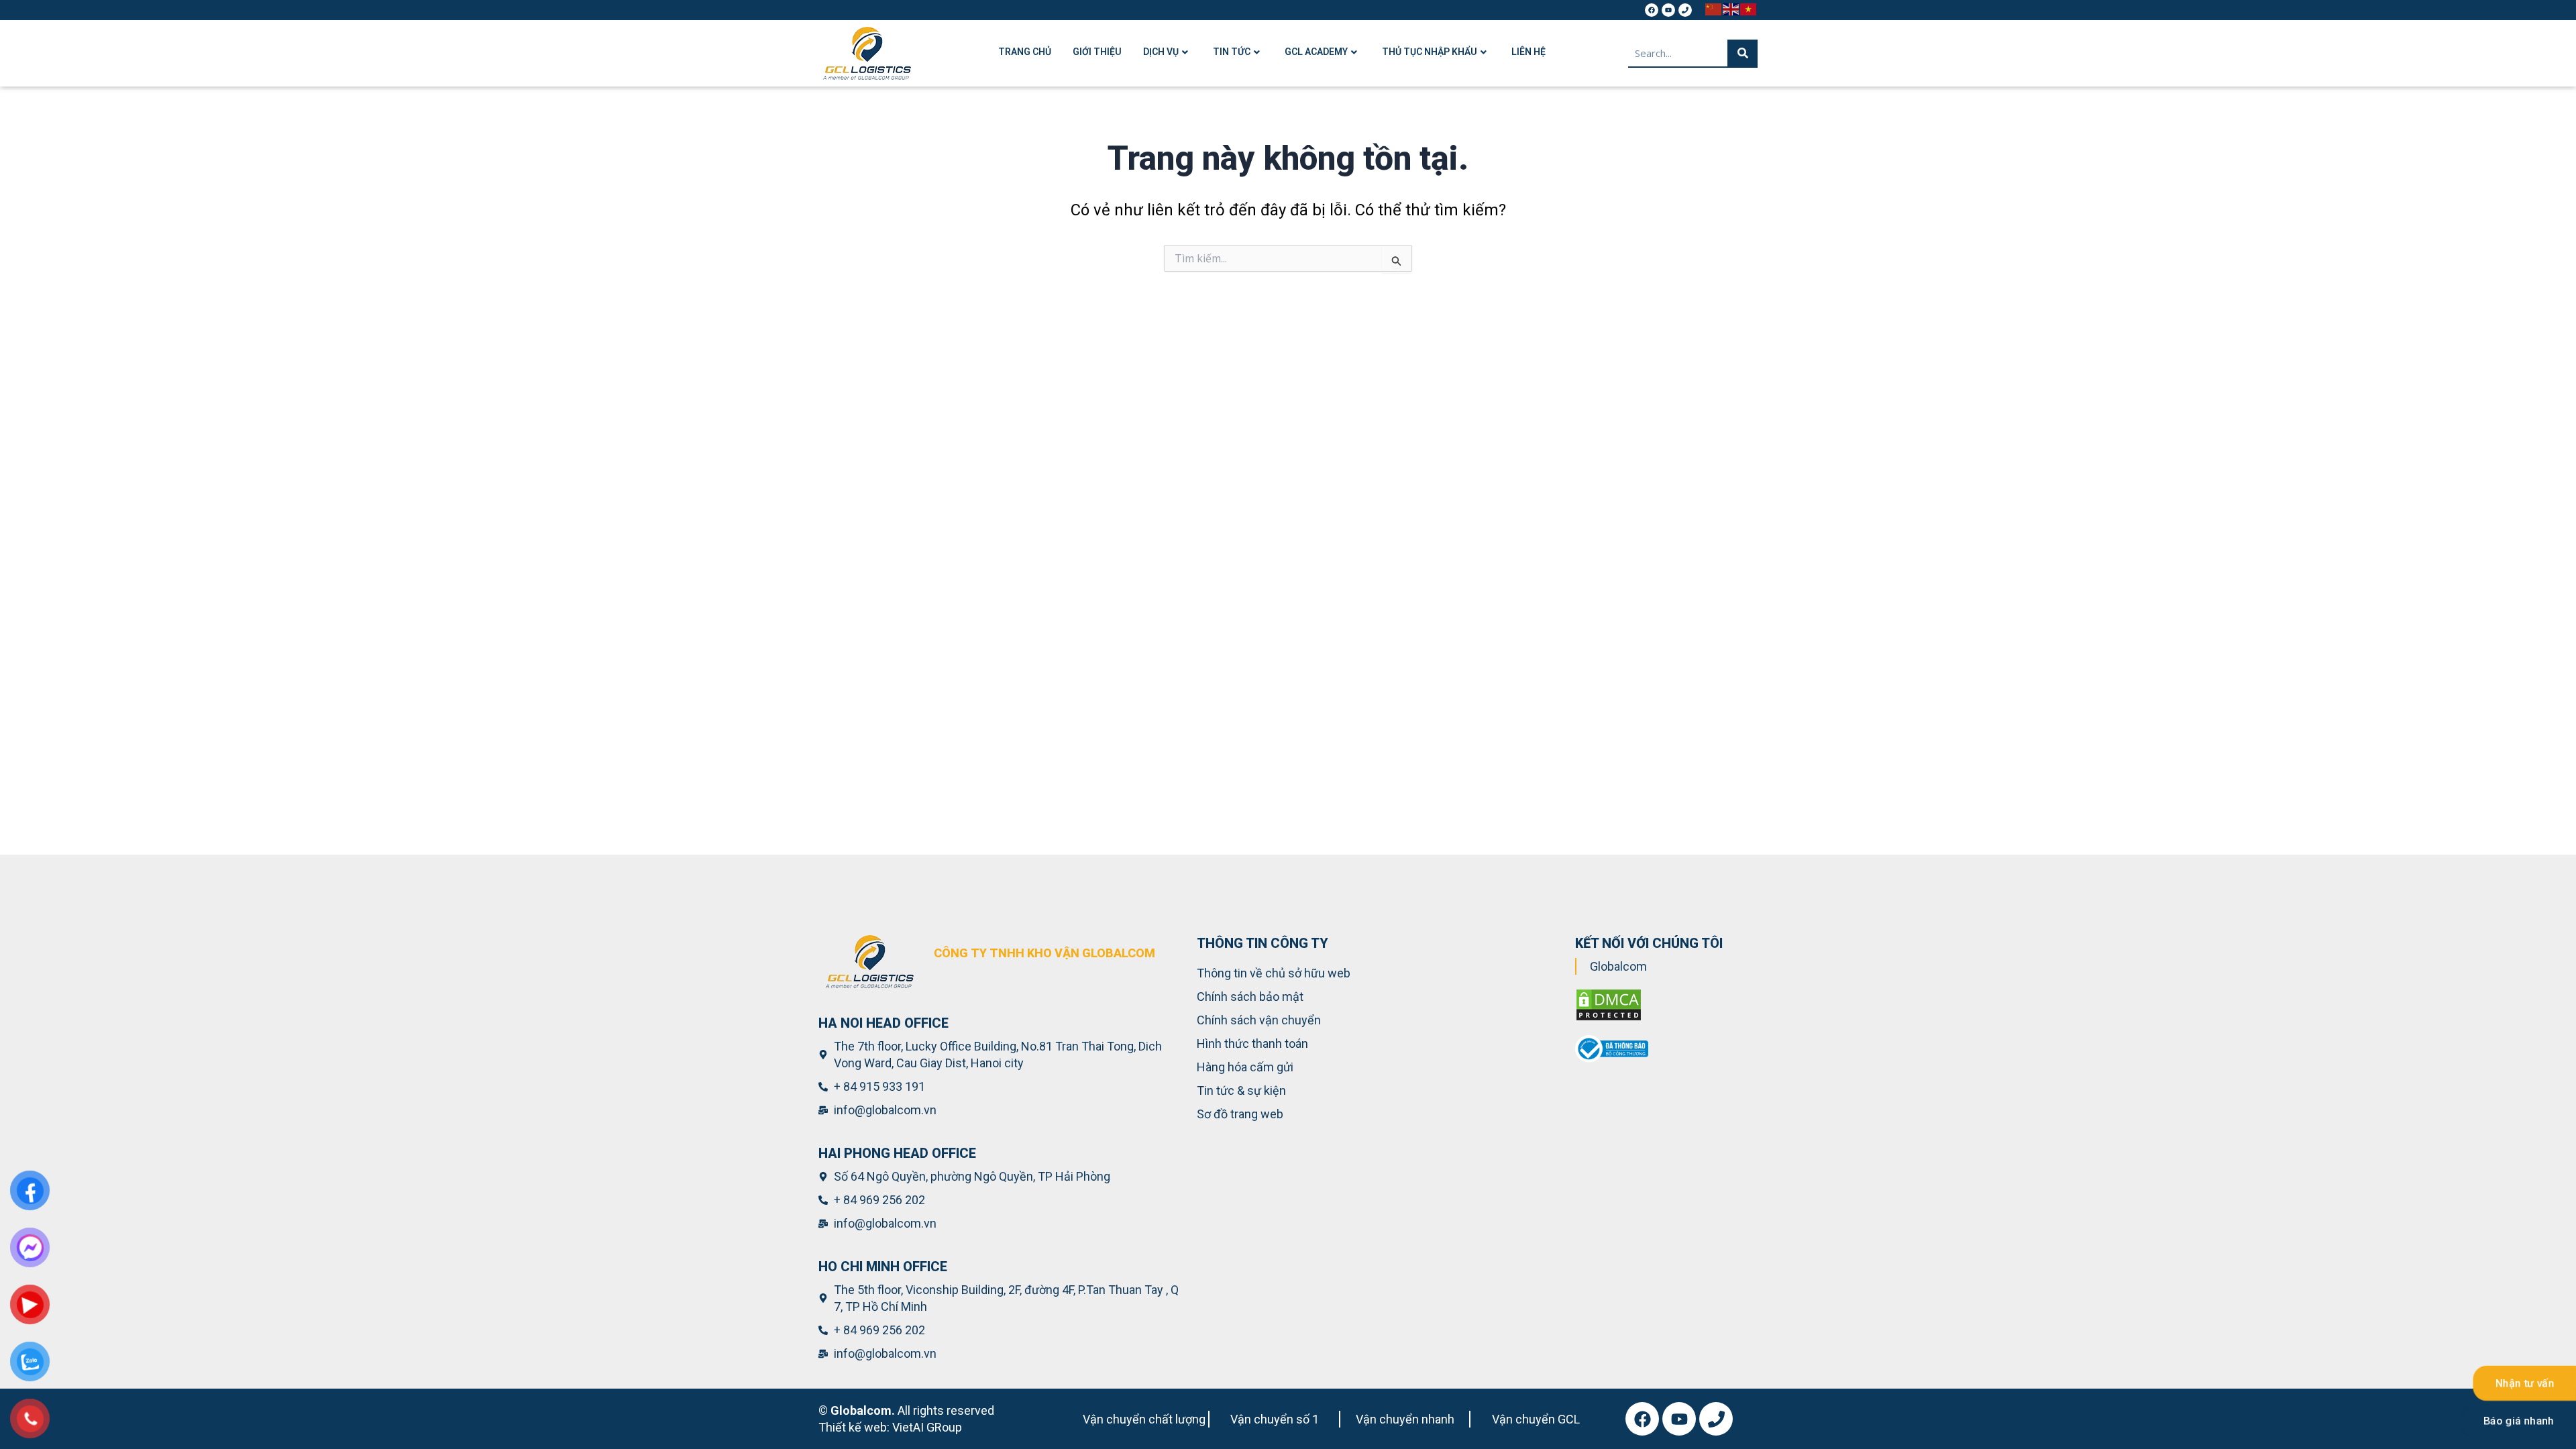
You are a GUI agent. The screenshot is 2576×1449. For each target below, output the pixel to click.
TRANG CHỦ (1025, 52)
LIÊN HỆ (1528, 52)
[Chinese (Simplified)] (1714, 8)
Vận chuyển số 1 (1275, 1419)
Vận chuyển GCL (1536, 1419)
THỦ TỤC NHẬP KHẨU (1430, 52)
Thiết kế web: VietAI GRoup (890, 1427)
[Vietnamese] (1749, 8)
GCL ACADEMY (1316, 52)
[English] (1731, 8)
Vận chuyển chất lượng (1144, 1419)
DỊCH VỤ (1161, 52)
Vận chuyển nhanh (1405, 1419)
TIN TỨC (1232, 52)
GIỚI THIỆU (1097, 52)
